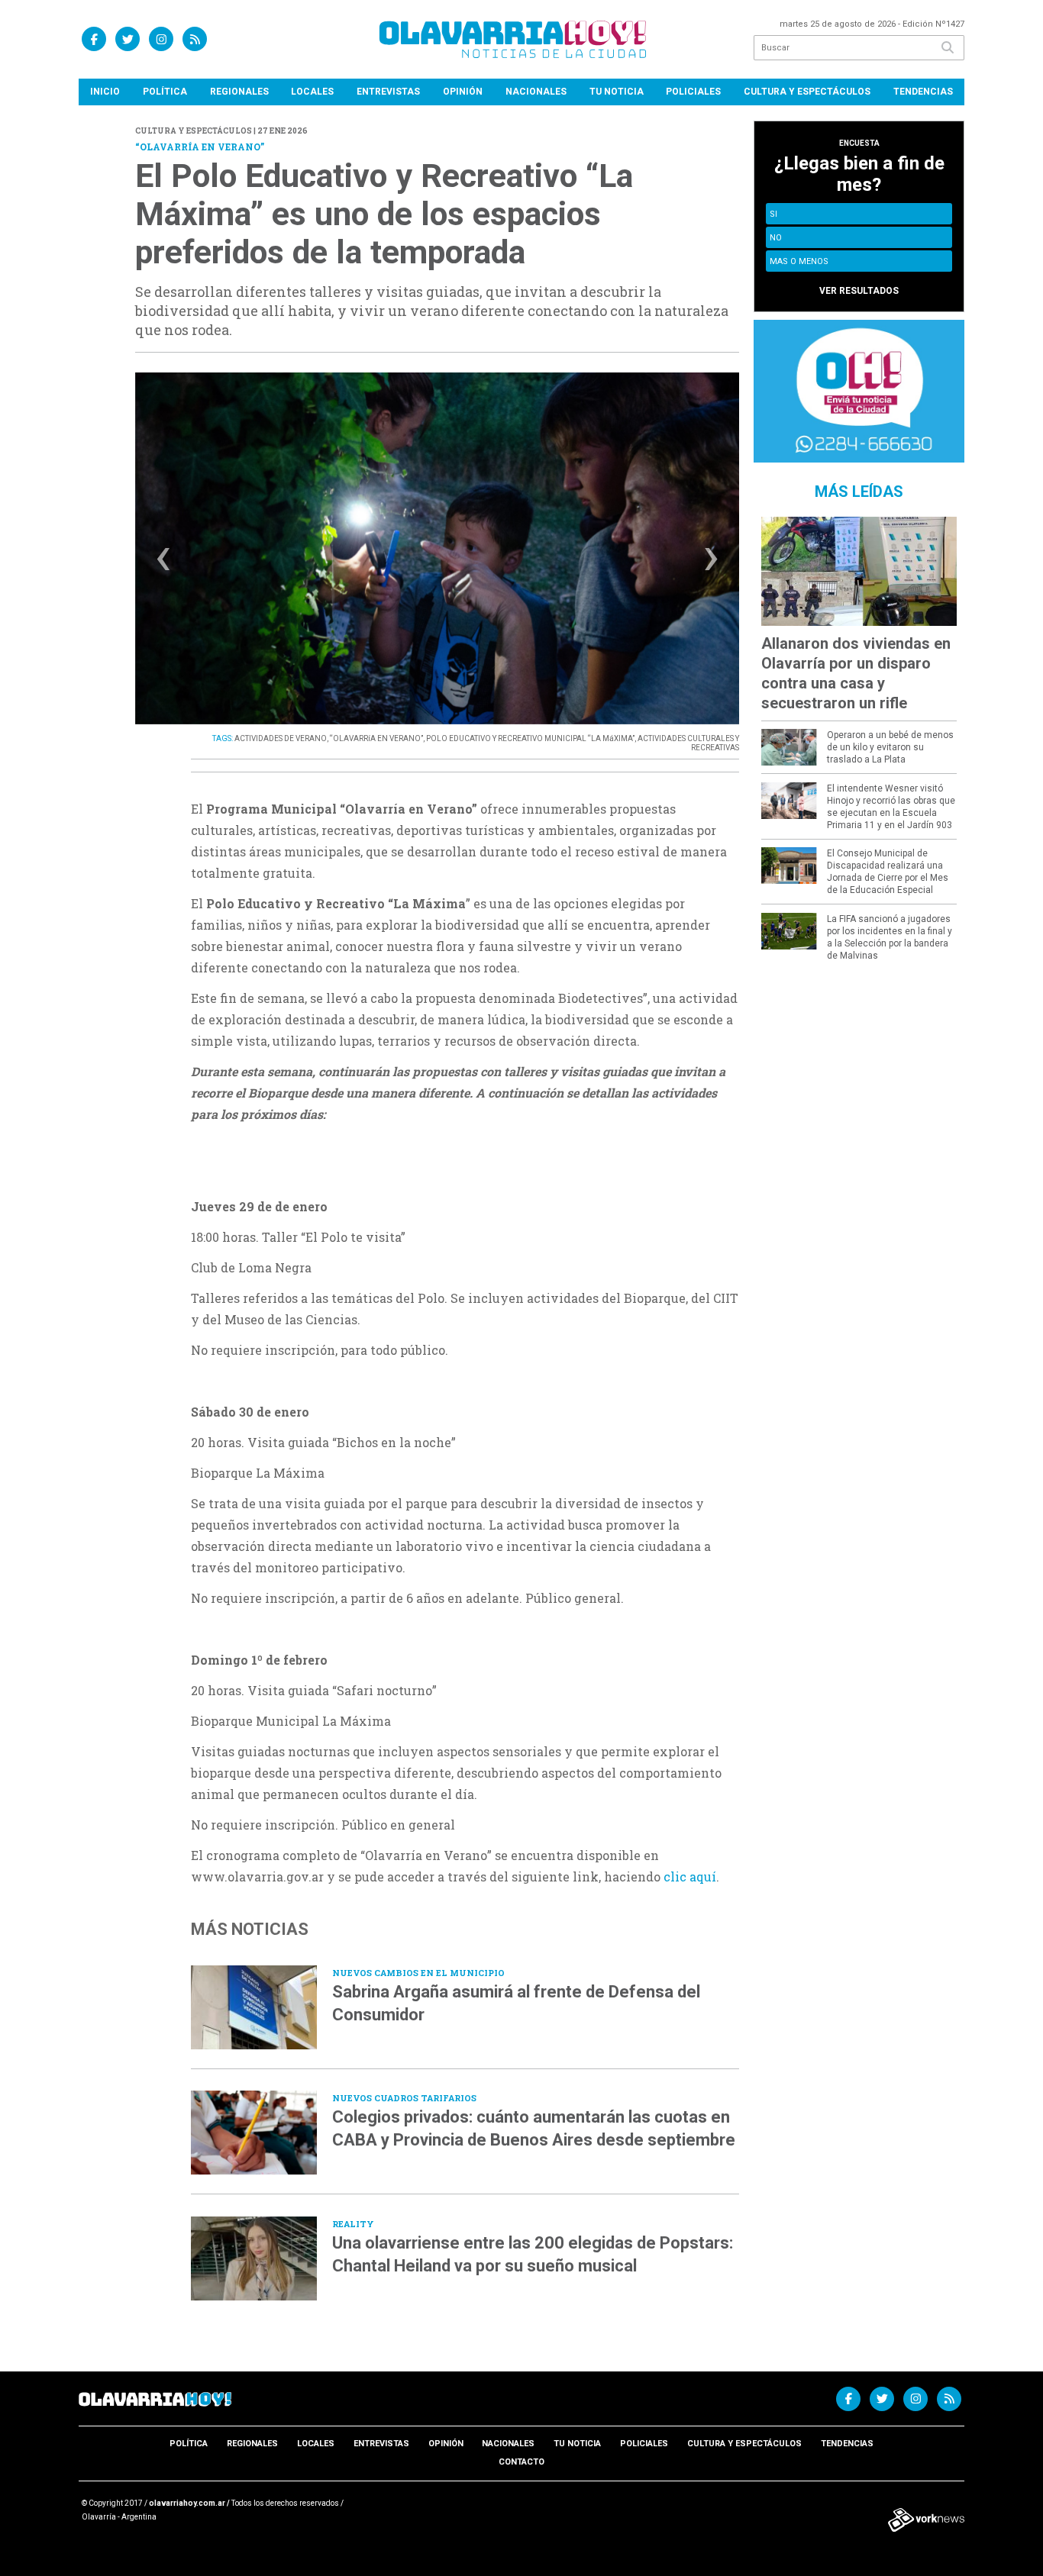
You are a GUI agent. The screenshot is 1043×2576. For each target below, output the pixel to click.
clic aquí (690, 1876)
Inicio (105, 92)
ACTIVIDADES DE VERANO (281, 738)
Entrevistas (388, 92)
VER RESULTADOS (859, 291)
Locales (312, 92)
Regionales (239, 92)
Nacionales (536, 92)
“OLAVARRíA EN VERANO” (376, 738)
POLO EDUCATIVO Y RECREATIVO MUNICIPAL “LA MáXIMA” (530, 738)
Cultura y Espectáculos (807, 92)
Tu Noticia (617, 92)
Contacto (521, 2462)
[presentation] (163, 563)
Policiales (693, 92)
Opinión (463, 92)
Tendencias (923, 92)
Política (165, 92)
